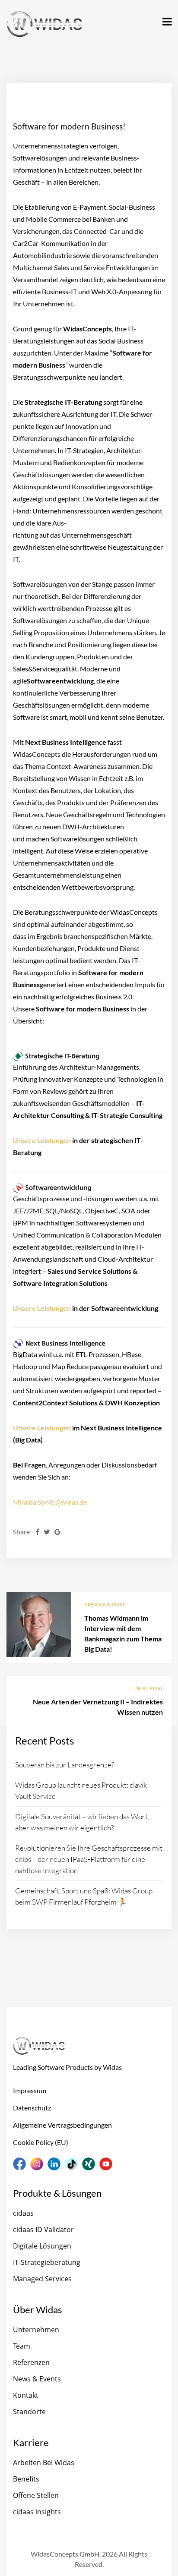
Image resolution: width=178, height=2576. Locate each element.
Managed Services (42, 2279)
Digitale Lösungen (42, 2246)
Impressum (30, 2090)
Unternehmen (36, 2330)
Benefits (26, 2479)
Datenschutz (32, 2108)
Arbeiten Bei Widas (44, 2463)
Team (22, 2346)
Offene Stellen (36, 2495)
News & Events (37, 2379)
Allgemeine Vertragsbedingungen (62, 2125)
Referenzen (31, 2362)
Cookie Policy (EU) (41, 2142)
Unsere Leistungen (42, 1140)
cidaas (23, 2213)
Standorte (29, 2412)
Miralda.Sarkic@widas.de (50, 1502)
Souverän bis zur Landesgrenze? (65, 1765)
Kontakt (26, 2395)
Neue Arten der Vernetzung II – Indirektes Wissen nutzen (98, 1707)
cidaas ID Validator (43, 2230)
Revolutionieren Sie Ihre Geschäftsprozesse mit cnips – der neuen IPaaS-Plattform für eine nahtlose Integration (89, 1859)
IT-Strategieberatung (47, 2262)
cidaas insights (37, 2512)
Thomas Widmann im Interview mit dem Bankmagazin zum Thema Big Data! (123, 1633)
